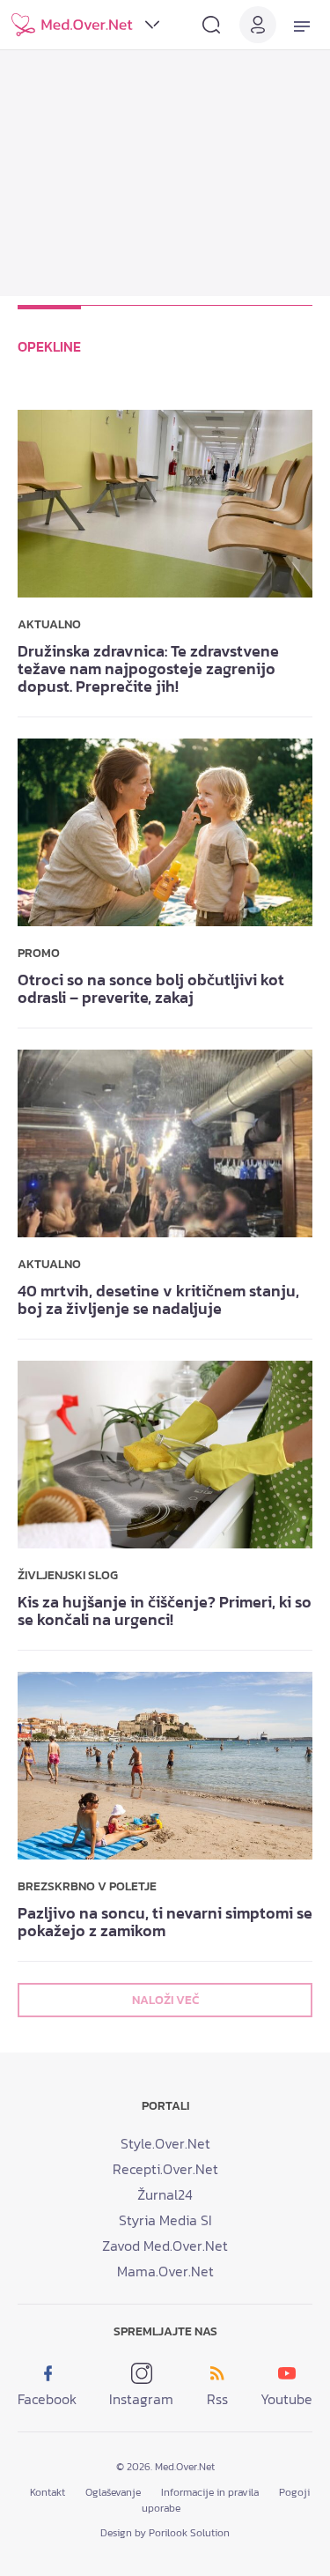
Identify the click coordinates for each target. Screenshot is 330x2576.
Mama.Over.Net (165, 2271)
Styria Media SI (165, 2220)
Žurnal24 (165, 2194)
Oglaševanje (113, 2492)
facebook (47, 2399)
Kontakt (48, 2492)
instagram (141, 2399)
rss (217, 2399)
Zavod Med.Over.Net (165, 2246)
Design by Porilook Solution (165, 2533)
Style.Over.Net (165, 2143)
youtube (286, 2399)
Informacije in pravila (210, 2492)
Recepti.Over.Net (165, 2169)
